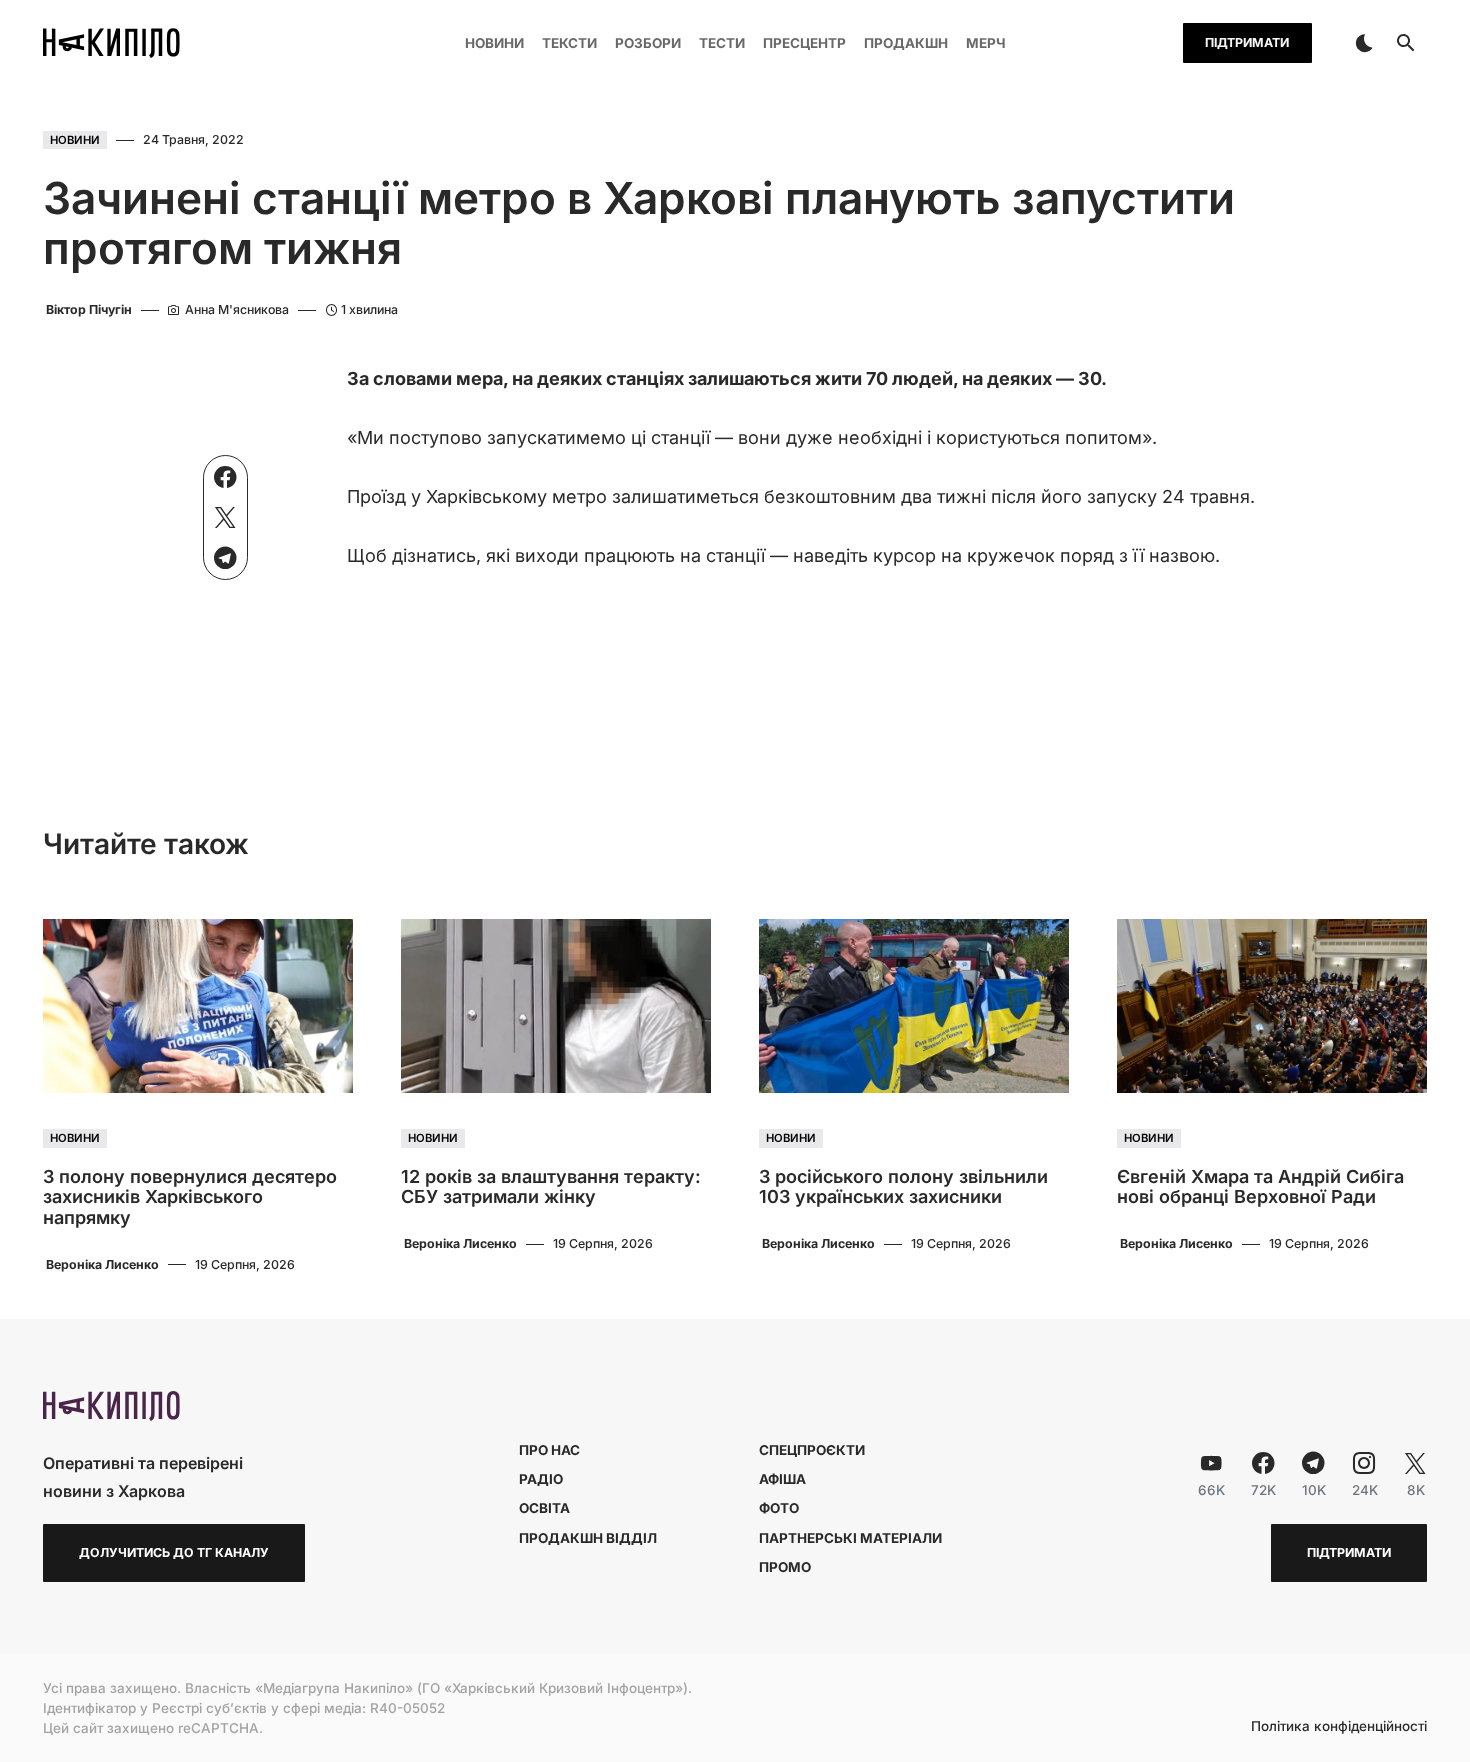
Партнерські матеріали (850, 1538)
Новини (75, 140)
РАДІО (541, 1479)
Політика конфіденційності (1339, 1727)
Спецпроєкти (812, 1450)
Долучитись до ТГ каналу (174, 1552)
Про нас (549, 1450)
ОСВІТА (544, 1508)
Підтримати (1247, 42)
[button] (1364, 43)
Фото (779, 1508)
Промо (785, 1567)
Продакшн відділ (588, 1538)
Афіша (782, 1479)
